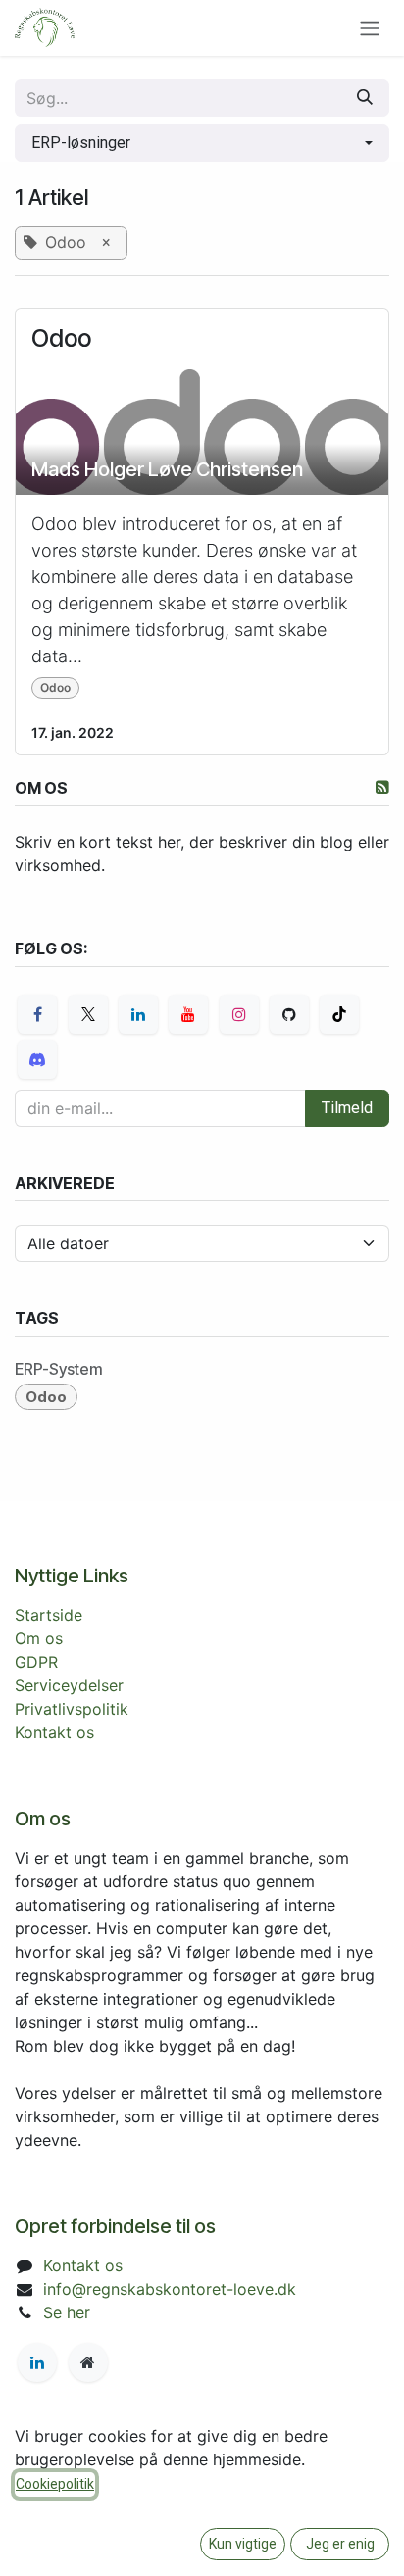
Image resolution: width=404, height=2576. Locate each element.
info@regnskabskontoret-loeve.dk (170, 2289)
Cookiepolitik (55, 2484)
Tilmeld (347, 1108)
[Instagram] (239, 1014)
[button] (202, 143)
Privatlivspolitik (72, 1709)
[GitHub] (289, 1014)
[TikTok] (339, 1014)
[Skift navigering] (370, 28)
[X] (88, 1014)
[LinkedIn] (138, 1014)
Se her (67, 2312)
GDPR (36, 1662)
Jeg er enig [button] (340, 2544)
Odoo (61, 339)
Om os (39, 1638)
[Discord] (37, 1059)
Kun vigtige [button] (243, 2544)
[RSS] (382, 787)
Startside (49, 1615)
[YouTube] (188, 1014)
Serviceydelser (69, 1685)
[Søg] (365, 98)
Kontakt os (54, 1732)
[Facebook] (37, 1014)
